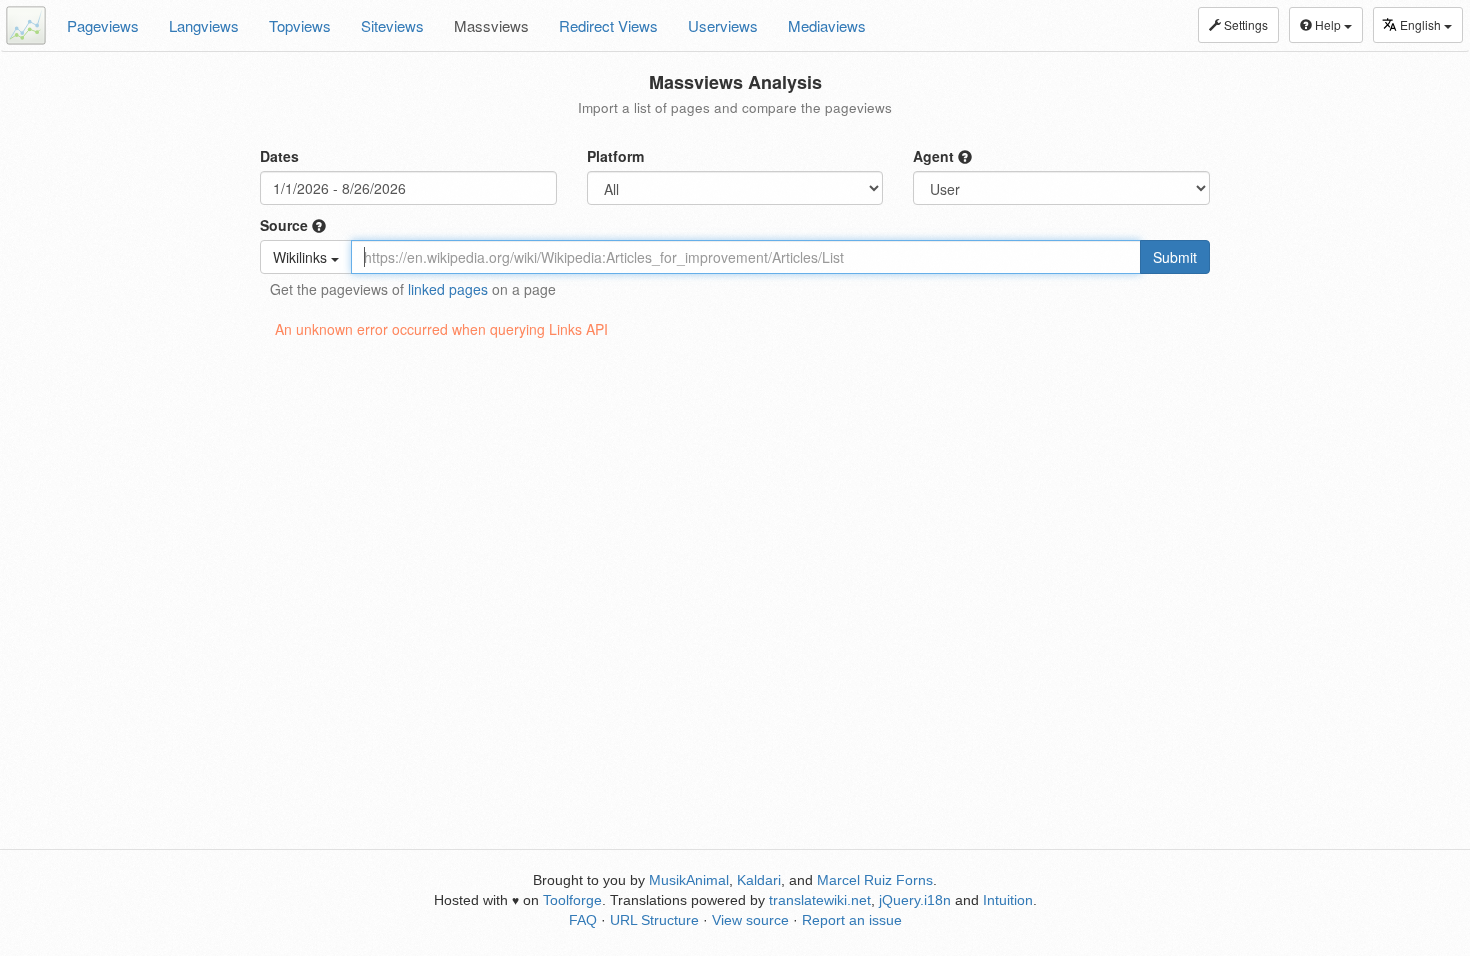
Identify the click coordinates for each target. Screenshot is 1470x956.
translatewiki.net (820, 900)
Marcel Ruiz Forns (875, 880)
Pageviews (103, 25)
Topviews (300, 25)
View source (750, 920)
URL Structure (654, 920)
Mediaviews (827, 25)
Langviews (204, 25)
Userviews (723, 25)
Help (1328, 24)
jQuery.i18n (915, 900)
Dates (279, 156)
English (1422, 24)
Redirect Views (608, 25)
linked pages (448, 289)
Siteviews (392, 25)
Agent (935, 156)
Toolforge (572, 900)
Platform (615, 156)
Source (286, 225)
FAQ (583, 920)
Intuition (1008, 900)
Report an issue (852, 920)
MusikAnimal (689, 880)
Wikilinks (302, 257)
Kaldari (759, 880)
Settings (1244, 24)
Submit (1175, 257)
